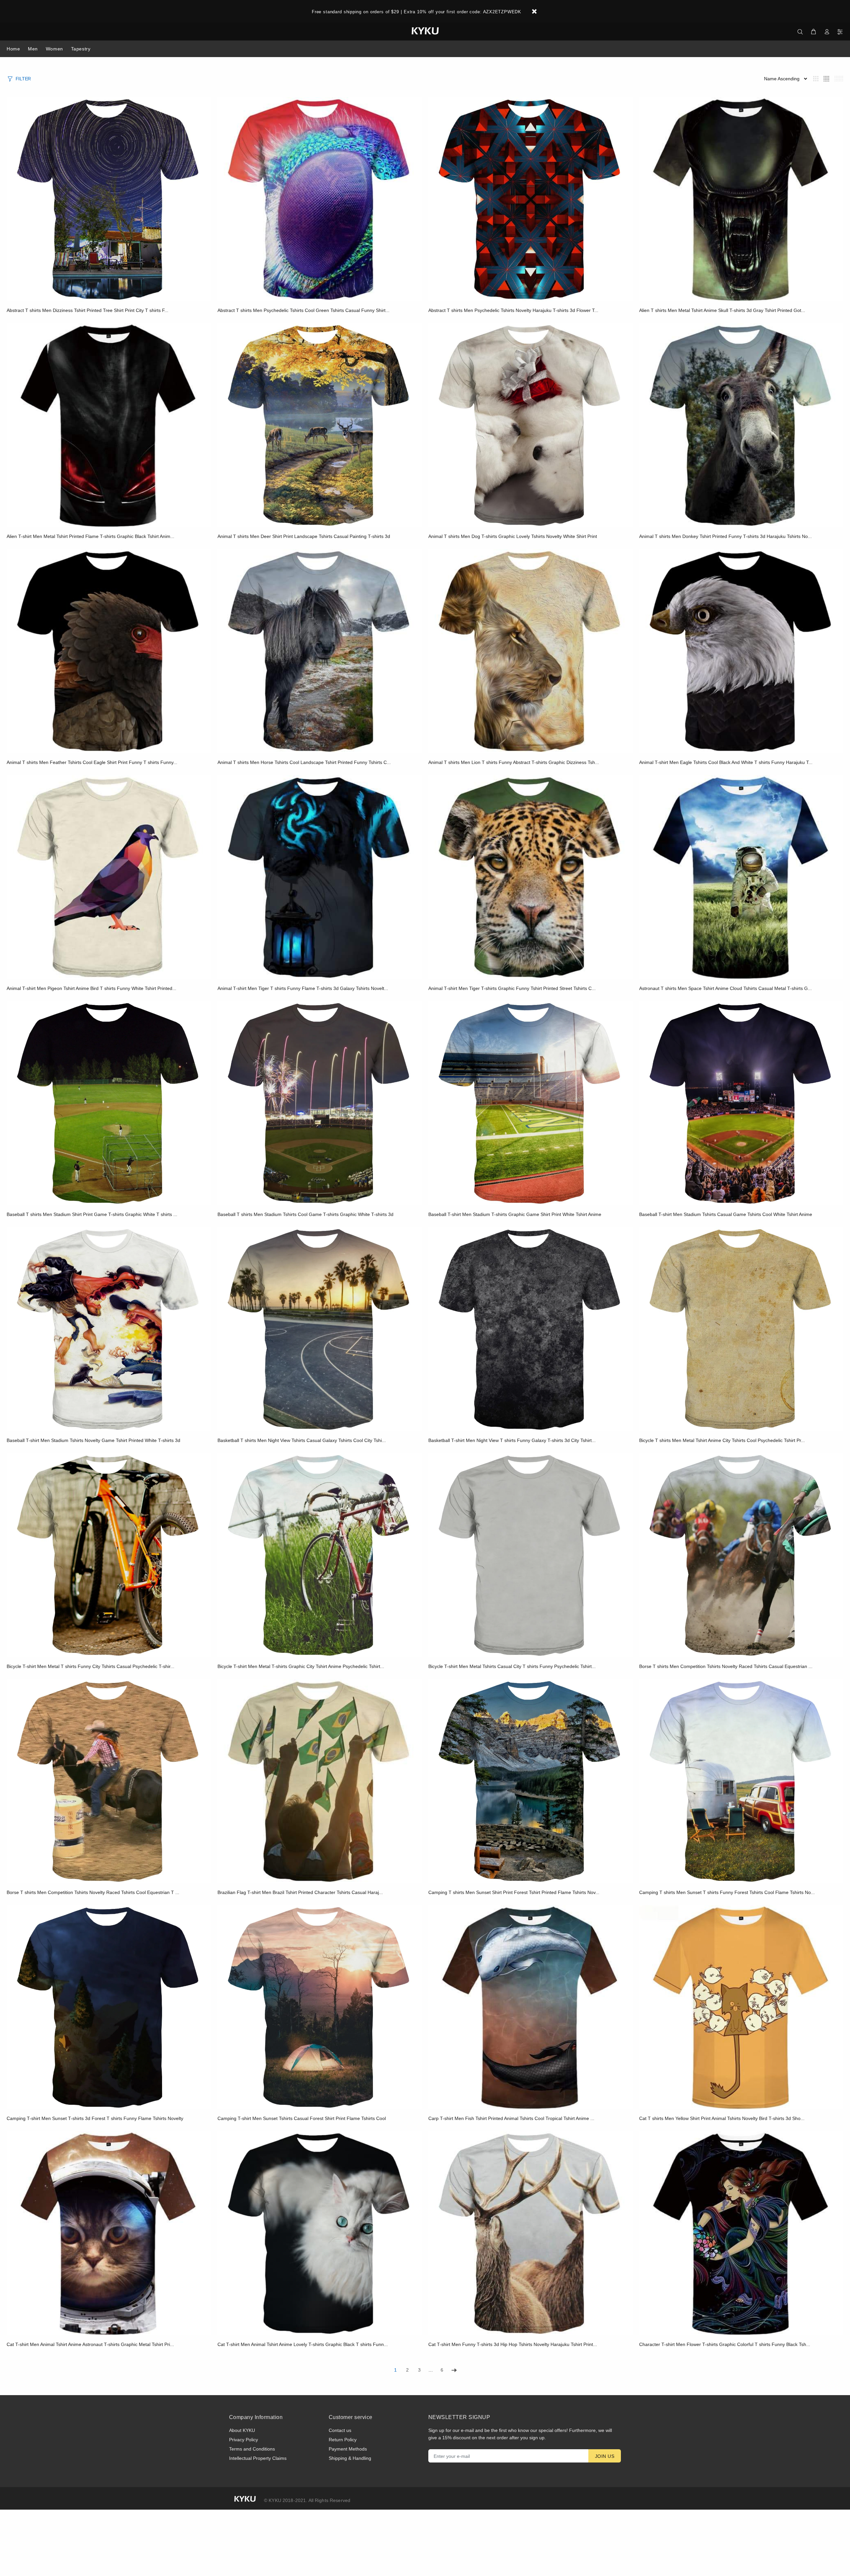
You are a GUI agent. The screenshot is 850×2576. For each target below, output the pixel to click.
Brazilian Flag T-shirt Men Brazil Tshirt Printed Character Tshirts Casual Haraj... (300, 1892)
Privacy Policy (244, 2440)
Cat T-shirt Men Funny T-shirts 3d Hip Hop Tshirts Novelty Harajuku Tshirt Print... (513, 2344)
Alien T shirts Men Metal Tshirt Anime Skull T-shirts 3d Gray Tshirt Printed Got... (722, 310)
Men (33, 49)
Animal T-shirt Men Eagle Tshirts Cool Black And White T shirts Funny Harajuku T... (726, 762)
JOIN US (605, 2456)
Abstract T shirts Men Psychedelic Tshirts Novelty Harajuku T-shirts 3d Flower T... (513, 310)
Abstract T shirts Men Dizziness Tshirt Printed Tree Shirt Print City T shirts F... (87, 310)
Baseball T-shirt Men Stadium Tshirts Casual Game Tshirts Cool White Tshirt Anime (726, 1214)
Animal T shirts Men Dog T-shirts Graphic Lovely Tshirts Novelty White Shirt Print (513, 536)
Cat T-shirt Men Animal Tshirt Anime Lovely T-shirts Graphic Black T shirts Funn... (303, 2344)
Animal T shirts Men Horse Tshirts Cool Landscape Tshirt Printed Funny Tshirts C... (304, 762)
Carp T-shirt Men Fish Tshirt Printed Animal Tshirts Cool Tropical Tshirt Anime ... (511, 2118)
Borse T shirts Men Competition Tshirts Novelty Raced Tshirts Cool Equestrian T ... (93, 1892)
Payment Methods (348, 2449)
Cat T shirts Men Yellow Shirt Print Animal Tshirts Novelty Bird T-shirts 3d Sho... (722, 2118)
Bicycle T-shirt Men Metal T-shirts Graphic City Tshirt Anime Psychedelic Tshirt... (301, 1666)
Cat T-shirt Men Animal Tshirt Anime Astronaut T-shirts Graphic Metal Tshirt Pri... (90, 2344)
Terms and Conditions (252, 2449)
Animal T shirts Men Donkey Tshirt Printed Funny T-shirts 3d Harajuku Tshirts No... (725, 536)
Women (54, 49)
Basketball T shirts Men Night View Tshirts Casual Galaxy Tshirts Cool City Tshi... (302, 1440)
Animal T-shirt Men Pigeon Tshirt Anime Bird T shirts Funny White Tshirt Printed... (91, 988)
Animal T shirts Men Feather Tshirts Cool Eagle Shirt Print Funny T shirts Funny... (92, 762)
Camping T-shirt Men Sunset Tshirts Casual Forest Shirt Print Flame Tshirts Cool (302, 2118)
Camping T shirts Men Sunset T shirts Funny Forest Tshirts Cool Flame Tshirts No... (727, 1892)
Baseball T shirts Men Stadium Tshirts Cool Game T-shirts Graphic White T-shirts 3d (305, 1214)
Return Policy (343, 2440)
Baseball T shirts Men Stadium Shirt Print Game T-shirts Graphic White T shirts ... (92, 1214)
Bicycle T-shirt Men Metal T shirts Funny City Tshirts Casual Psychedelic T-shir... (90, 1666)
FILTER (23, 79)
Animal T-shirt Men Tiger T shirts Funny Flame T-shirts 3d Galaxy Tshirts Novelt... (303, 988)
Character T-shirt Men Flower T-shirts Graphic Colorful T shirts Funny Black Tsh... (725, 2344)
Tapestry (81, 49)
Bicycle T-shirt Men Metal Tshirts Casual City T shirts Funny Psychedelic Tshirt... (512, 1666)
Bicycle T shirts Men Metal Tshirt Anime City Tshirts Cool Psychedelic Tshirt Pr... (722, 1440)
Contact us (340, 2430)
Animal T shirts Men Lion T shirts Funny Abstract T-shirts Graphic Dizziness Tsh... (514, 762)
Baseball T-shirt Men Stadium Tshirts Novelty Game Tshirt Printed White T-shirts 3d (93, 1440)
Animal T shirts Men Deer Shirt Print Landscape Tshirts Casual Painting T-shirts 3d (304, 536)
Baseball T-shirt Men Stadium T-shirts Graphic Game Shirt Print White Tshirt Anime (515, 1214)
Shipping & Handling (350, 2458)
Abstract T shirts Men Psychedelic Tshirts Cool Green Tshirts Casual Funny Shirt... (303, 310)
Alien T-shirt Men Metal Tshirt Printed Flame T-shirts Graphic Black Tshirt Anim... (90, 536)
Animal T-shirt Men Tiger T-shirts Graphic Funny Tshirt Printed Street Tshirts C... (512, 988)
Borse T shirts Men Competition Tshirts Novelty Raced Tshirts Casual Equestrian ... (726, 1666)
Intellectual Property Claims (258, 2458)
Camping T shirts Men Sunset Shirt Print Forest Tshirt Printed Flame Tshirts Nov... (514, 1892)
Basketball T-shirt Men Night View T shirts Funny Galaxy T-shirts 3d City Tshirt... (512, 1440)
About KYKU (242, 2430)
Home (13, 49)
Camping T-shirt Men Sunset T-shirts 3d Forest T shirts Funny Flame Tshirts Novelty (95, 2118)
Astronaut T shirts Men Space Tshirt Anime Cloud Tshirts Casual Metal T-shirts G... (725, 988)
